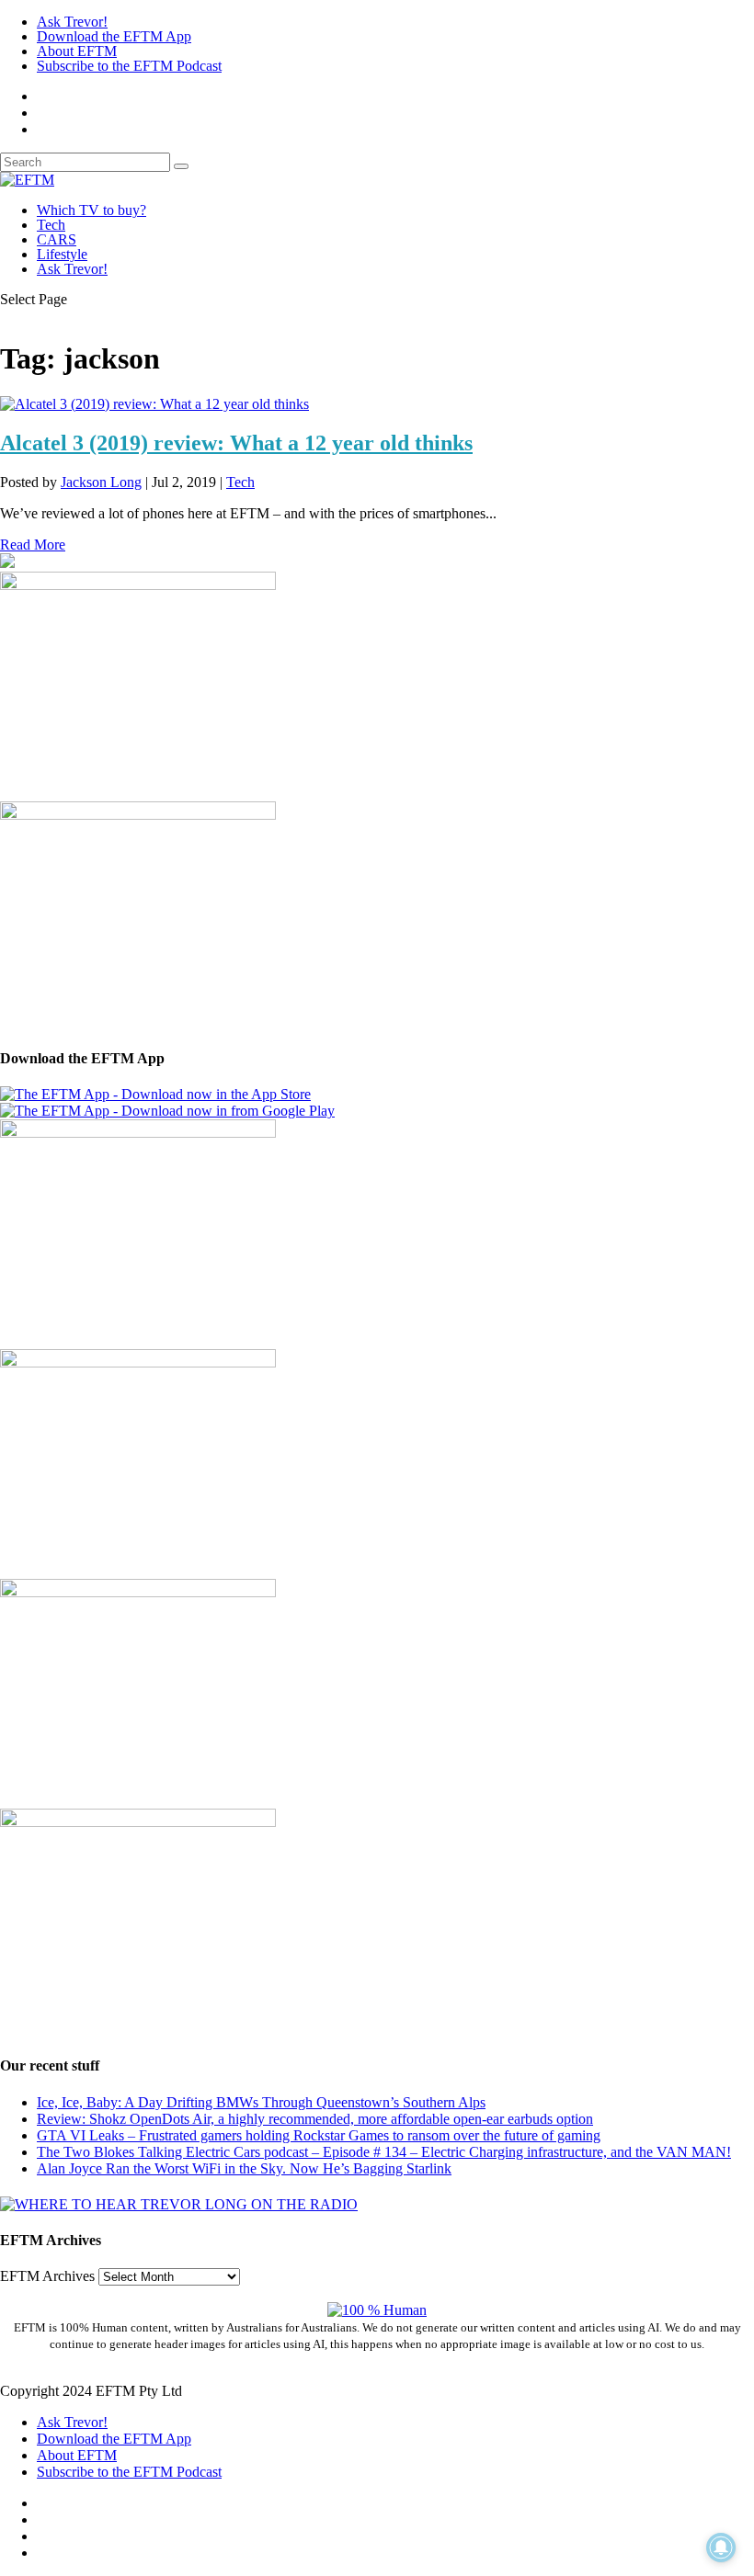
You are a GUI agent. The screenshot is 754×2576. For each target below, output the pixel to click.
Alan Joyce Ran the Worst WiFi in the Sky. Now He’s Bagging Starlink (244, 2168)
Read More (33, 545)
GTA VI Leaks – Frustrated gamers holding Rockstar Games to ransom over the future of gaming (319, 2135)
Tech (51, 225)
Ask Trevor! (72, 22)
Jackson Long (101, 482)
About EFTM (77, 51)
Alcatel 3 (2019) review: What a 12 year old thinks (236, 443)
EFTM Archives (47, 2276)
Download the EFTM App (114, 36)
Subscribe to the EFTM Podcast (129, 66)
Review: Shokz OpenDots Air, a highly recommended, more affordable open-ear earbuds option (315, 2119)
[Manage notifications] (721, 2548)
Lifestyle (62, 254)
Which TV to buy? (91, 210)
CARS (57, 239)
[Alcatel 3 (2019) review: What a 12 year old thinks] (154, 404)
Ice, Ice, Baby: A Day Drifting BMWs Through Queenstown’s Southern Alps (261, 2102)
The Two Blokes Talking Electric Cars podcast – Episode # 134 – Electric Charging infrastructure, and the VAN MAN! (384, 2152)
